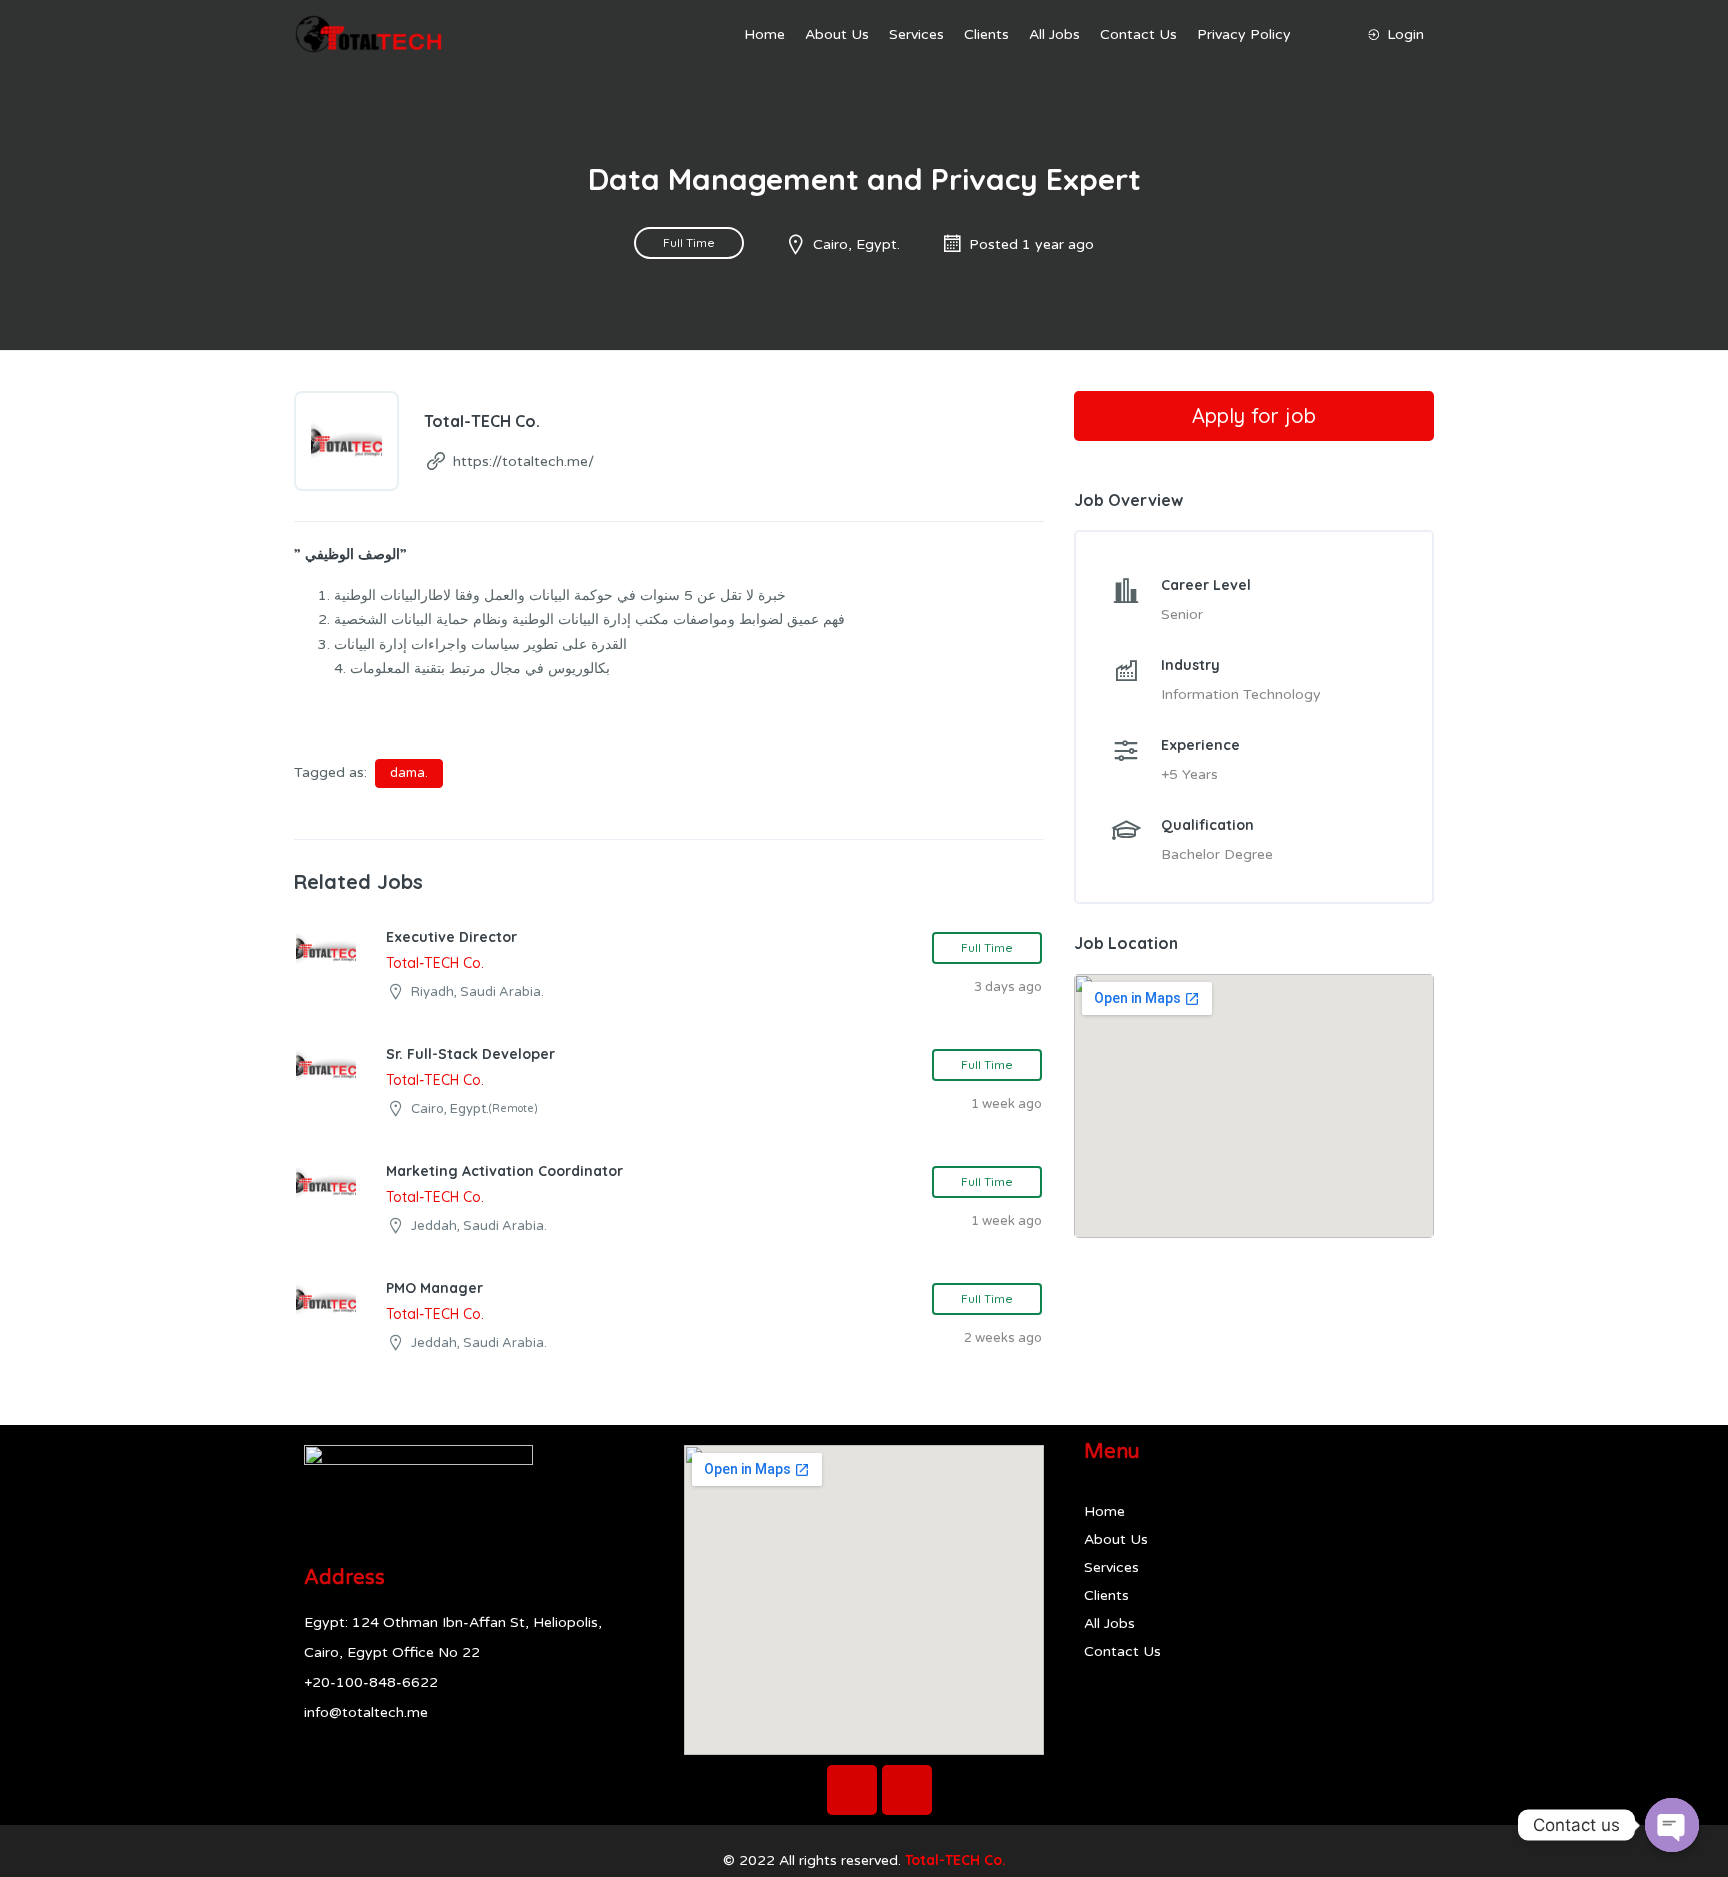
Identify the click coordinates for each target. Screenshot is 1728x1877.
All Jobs (1054, 34)
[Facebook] (852, 1790)
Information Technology (1241, 694)
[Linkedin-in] (907, 1790)
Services (916, 34)
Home (764, 34)
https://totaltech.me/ (523, 461)
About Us (837, 34)
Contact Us (1138, 34)
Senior (1182, 614)
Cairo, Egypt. (856, 244)
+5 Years (1189, 774)
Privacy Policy (1244, 34)
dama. (409, 773)
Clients (986, 34)
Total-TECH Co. (955, 1860)
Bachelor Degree (1217, 854)
